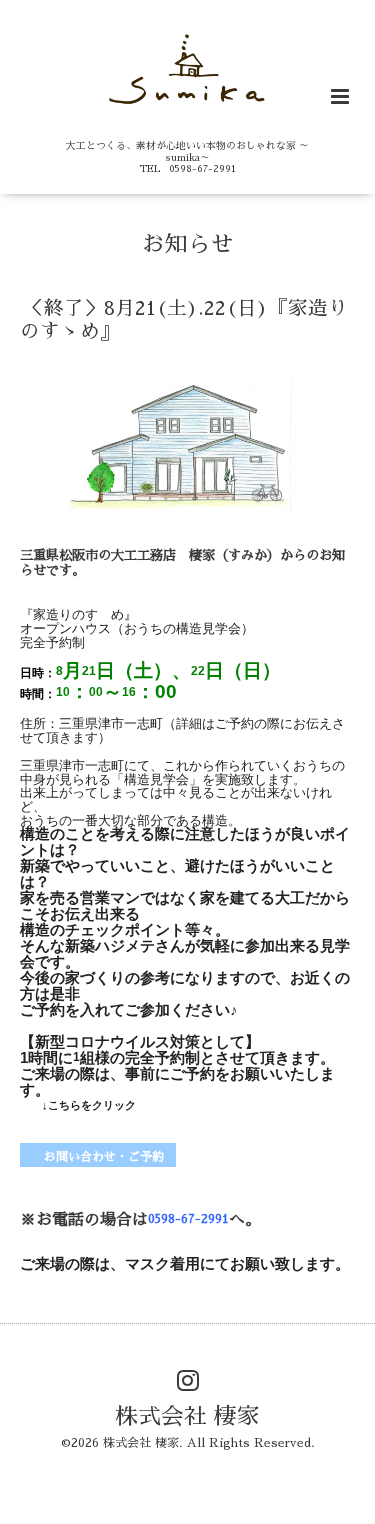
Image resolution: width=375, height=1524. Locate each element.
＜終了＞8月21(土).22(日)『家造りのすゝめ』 (184, 319)
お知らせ (188, 244)
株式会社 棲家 (187, 1415)
